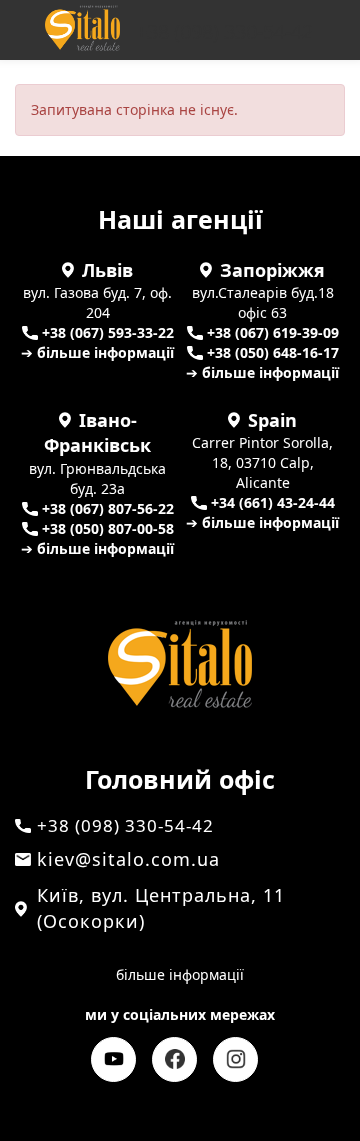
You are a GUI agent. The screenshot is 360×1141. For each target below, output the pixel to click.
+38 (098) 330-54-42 (224, 32)
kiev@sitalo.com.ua (128, 859)
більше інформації (180, 974)
